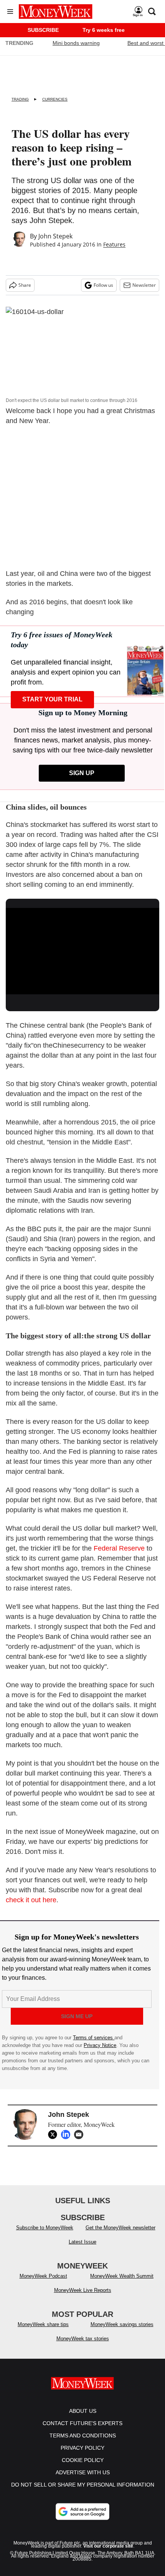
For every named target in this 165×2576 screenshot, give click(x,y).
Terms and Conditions (83, 2435)
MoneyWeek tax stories (83, 2339)
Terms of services (94, 2038)
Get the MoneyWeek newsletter (120, 2228)
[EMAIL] (81, 2135)
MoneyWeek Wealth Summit (122, 2276)
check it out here (31, 1900)
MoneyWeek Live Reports (83, 2290)
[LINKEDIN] (68, 2135)
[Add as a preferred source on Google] (82, 2512)
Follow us (103, 285)
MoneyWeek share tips (43, 2324)
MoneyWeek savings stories (122, 2324)
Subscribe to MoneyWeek (45, 2228)
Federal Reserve (119, 1548)
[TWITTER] (54, 2135)
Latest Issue (82, 2242)
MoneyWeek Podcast (43, 2276)
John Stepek (55, 236)
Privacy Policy (82, 2448)
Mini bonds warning (76, 43)
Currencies (55, 99)
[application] (82, 951)
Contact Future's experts (82, 2423)
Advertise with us (83, 2472)
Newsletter (144, 285)
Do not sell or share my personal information (83, 2485)
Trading (20, 99)
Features (114, 244)
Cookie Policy (83, 2460)
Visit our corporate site (108, 2546)
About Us (83, 2411)
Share (25, 285)
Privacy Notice (100, 2045)
